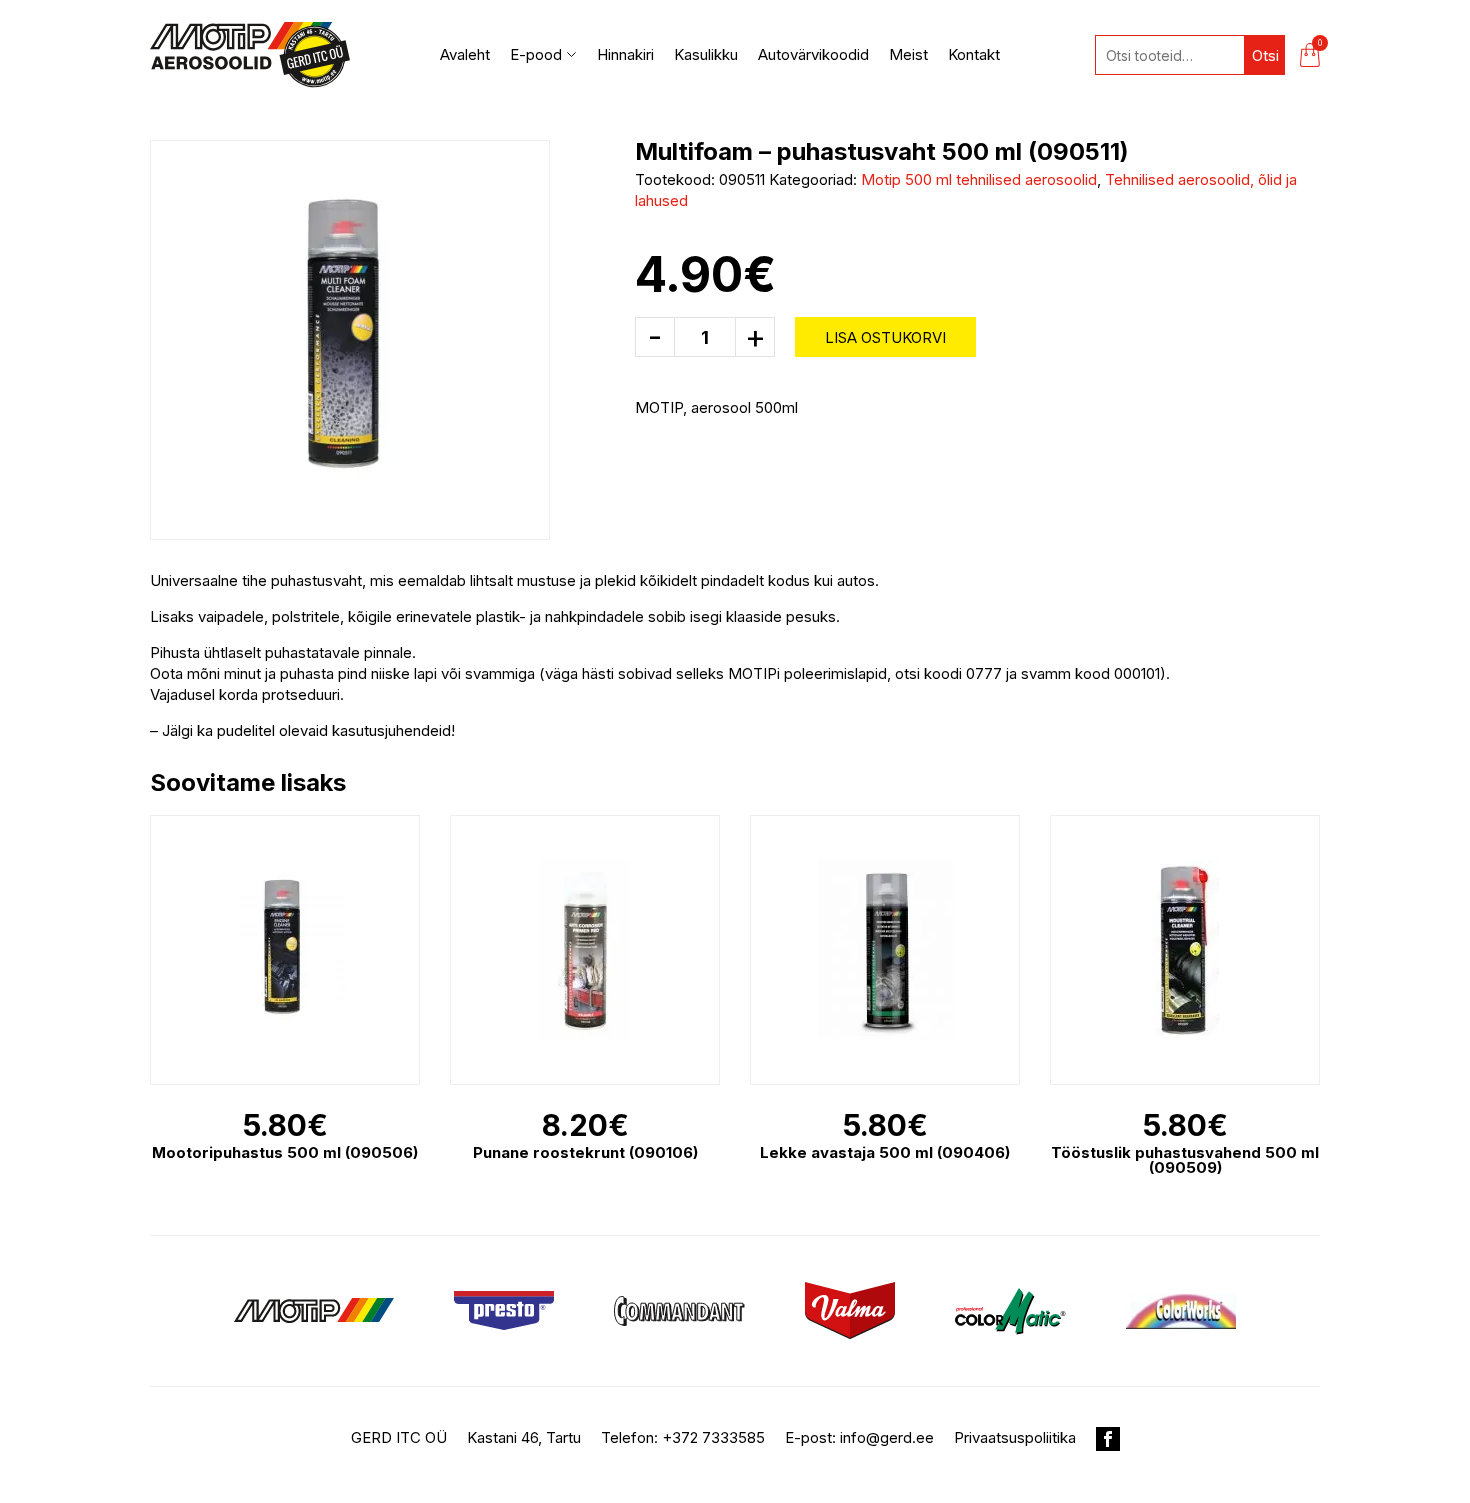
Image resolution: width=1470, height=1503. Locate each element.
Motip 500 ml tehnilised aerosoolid (979, 179)
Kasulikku (706, 54)
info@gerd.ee (887, 1437)
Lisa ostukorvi (885, 337)
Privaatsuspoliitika (1015, 1437)
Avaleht (465, 54)
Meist (908, 54)
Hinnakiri (625, 54)
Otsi (1265, 55)
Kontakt (974, 54)
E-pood (536, 54)
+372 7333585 (713, 1437)
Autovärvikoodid (813, 54)
